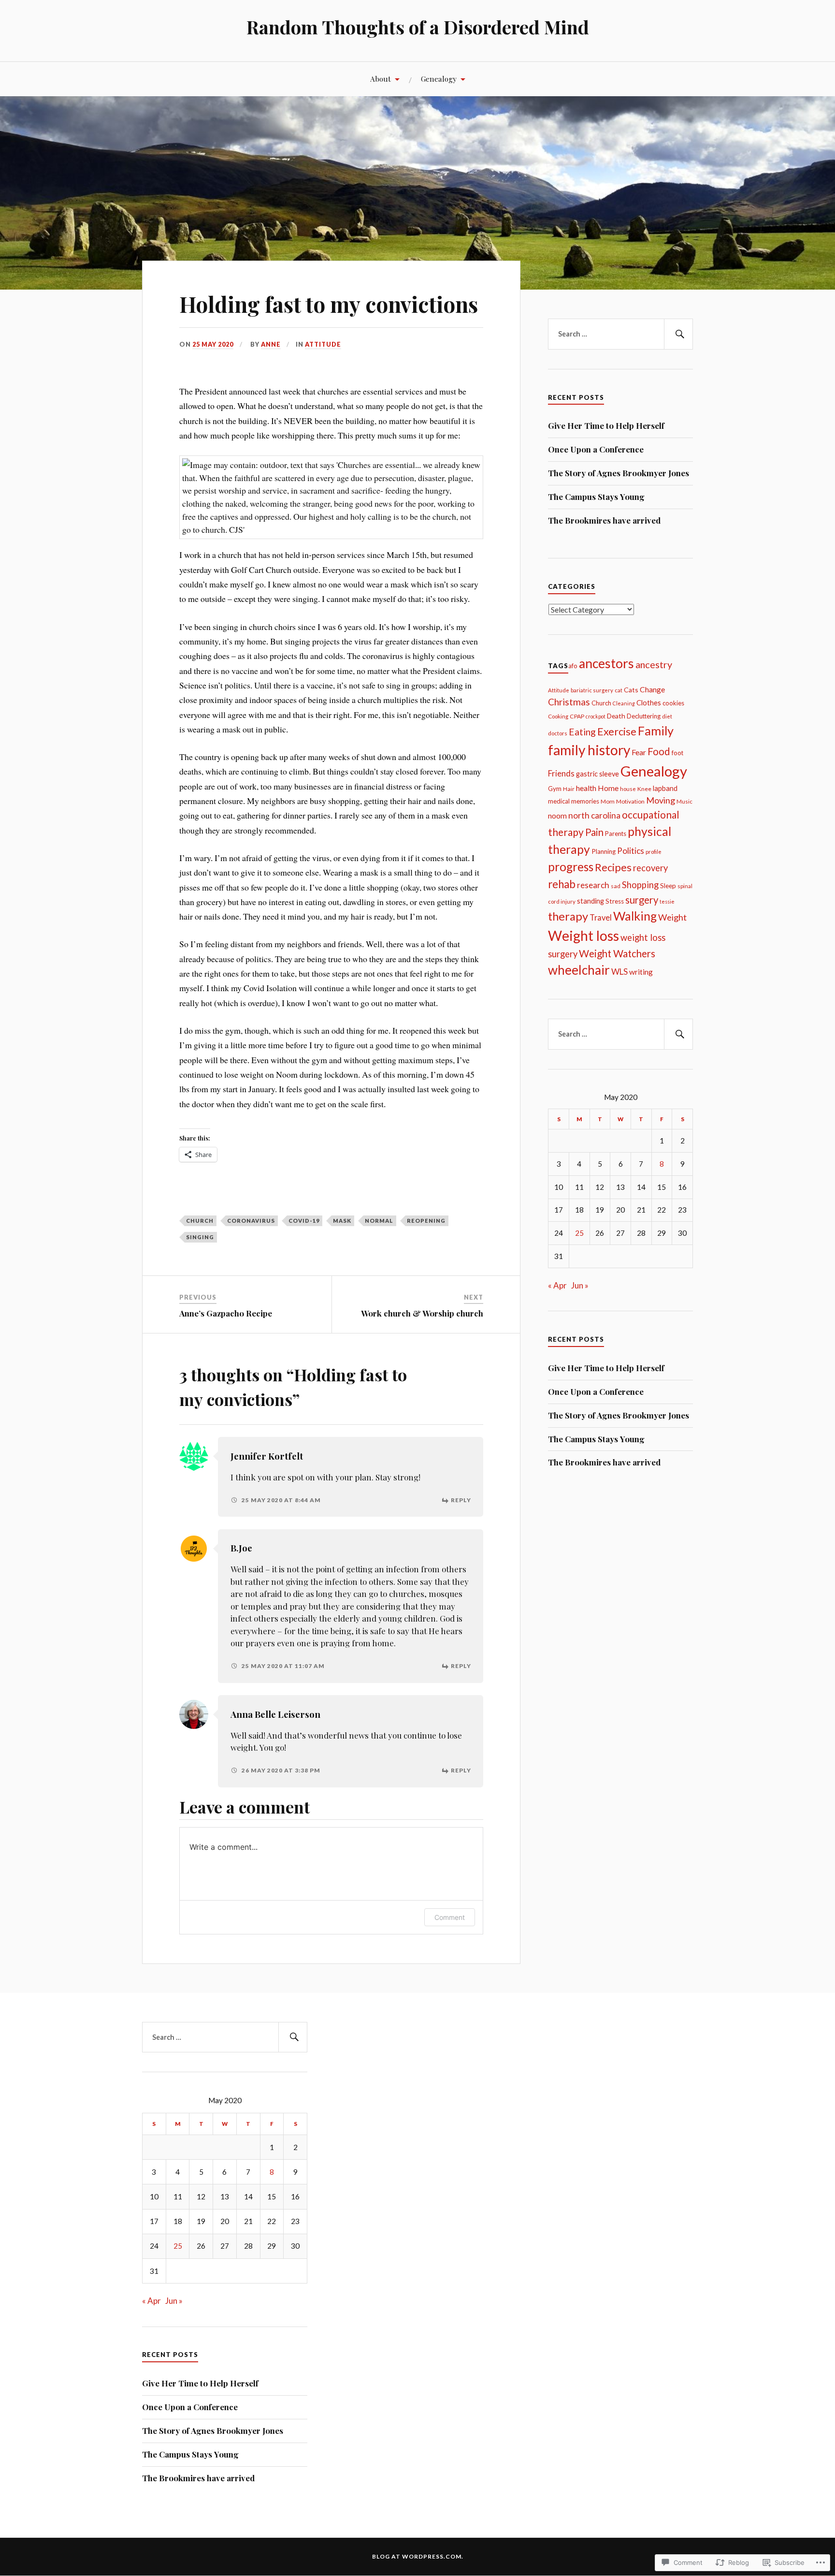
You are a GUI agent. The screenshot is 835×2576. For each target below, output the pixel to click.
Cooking (558, 716)
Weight (672, 917)
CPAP (577, 716)
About (381, 79)
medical (559, 801)
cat (619, 690)
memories (585, 801)
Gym (555, 789)
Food (659, 751)
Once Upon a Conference (596, 449)
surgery (642, 900)
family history (589, 750)
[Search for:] (620, 334)
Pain (594, 832)
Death (616, 716)
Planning (604, 851)
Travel (601, 918)
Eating (582, 732)
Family (656, 731)
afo (573, 666)
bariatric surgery (592, 690)
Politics (631, 851)
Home (608, 788)
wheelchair (579, 970)
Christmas (569, 702)
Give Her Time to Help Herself (606, 425)
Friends (561, 773)
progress (571, 867)
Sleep (668, 886)
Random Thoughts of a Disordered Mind (418, 27)
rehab (562, 884)
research (593, 885)
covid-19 (304, 1221)
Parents (616, 834)
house (628, 789)
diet (667, 716)
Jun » (580, 1285)
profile (654, 852)
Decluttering (644, 716)
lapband (665, 788)
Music (684, 801)
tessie (667, 901)
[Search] (678, 334)
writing (641, 972)
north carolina (594, 815)
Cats (631, 690)
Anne (271, 344)
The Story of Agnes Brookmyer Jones (619, 473)
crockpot (596, 716)
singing (200, 1237)
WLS (619, 972)
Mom (608, 801)
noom (557, 816)
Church (200, 1221)
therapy (568, 916)
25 (579, 1233)
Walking (635, 916)
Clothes (649, 703)
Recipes (613, 867)
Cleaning (624, 703)
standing (590, 901)
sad (616, 886)
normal (379, 1221)
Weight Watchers (617, 953)
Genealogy (439, 79)
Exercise (617, 732)
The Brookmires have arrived (604, 520)
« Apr (557, 1285)
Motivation (630, 801)
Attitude (323, 344)
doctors (558, 733)
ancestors (606, 663)
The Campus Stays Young (596, 497)
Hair (569, 789)
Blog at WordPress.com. (418, 2556)
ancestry (654, 664)
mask (342, 1221)
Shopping (640, 885)
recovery (650, 868)
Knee (644, 789)
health (586, 788)
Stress (615, 901)
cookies (673, 703)
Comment (450, 1917)
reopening (426, 1221)
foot (677, 753)
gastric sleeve (597, 774)
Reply (461, 1500)
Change (652, 689)
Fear (639, 752)
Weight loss (583, 936)
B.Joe (241, 1548)
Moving (661, 800)
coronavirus (251, 1221)
